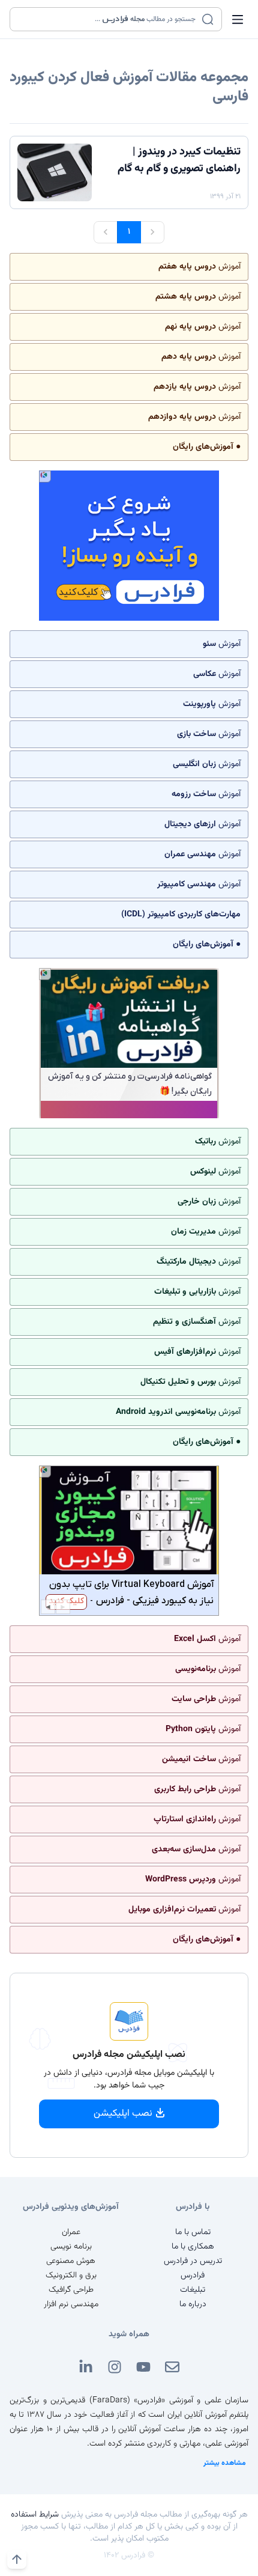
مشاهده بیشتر (225, 2463)
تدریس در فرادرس (193, 2261)
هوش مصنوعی (71, 2261)
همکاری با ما (193, 2247)
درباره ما (193, 2304)
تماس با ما (193, 2232)
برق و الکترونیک (71, 2276)
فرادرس (193, 2276)
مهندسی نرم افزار (71, 2304)
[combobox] (108, 19)
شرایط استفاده (35, 2515)
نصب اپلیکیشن (123, 2114)
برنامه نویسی (71, 2247)
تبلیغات (193, 2290)
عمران (71, 2232)
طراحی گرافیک (71, 2290)
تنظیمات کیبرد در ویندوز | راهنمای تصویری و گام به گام (179, 160)
